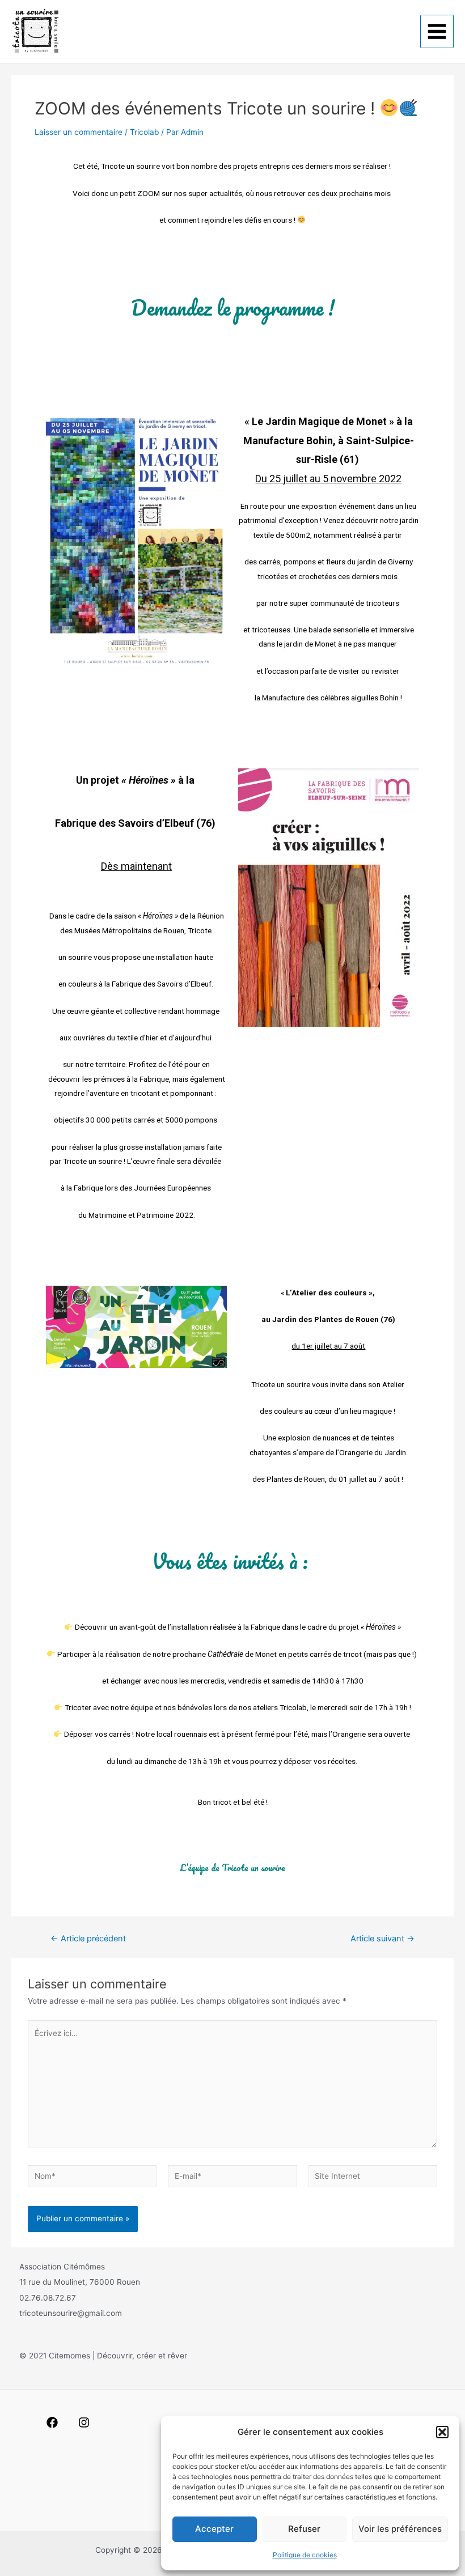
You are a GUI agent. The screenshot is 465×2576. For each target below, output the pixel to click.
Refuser (304, 2529)
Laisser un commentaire (79, 132)
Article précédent (88, 1939)
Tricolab (144, 132)
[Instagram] (84, 2422)
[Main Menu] (437, 32)
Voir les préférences (400, 2529)
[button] (442, 2432)
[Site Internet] (373, 2178)
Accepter (214, 2529)
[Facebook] (52, 2422)
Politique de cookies (305, 2555)
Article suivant (382, 1939)
